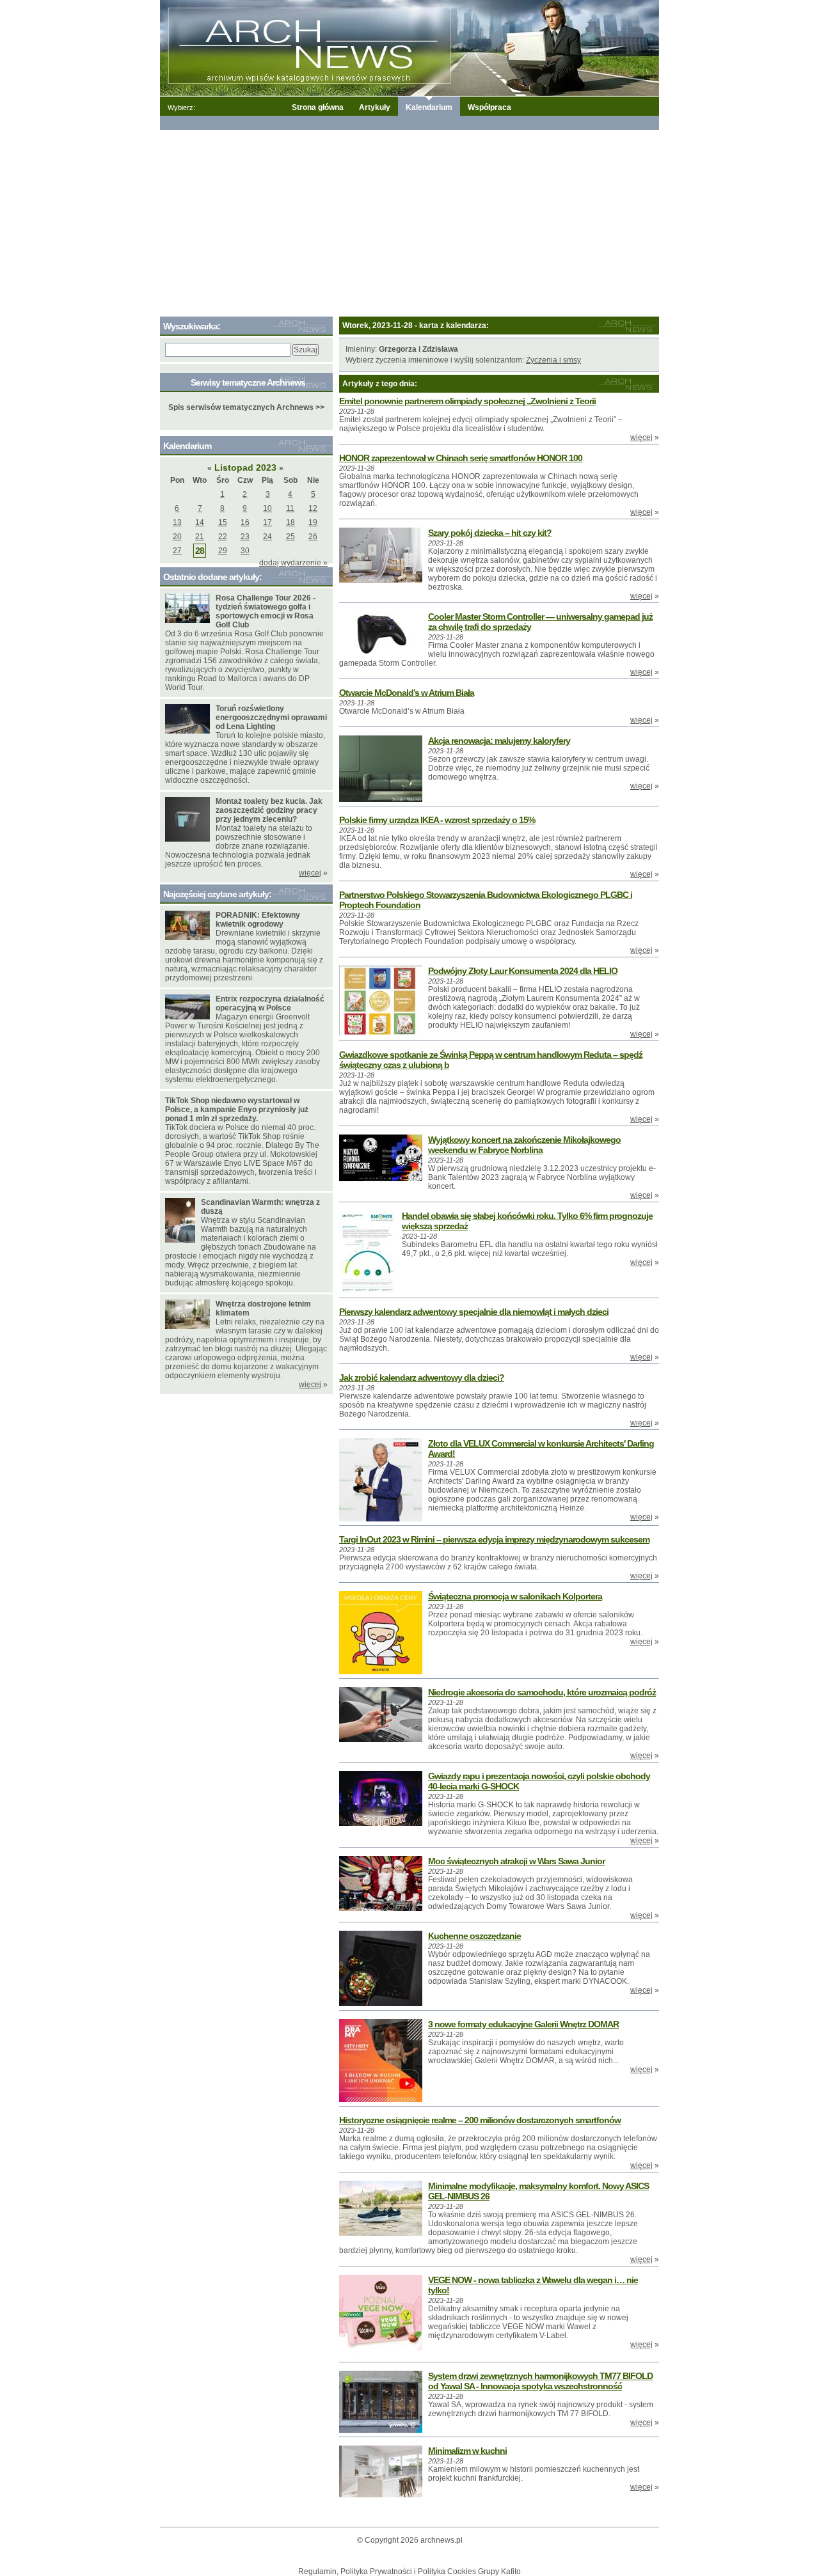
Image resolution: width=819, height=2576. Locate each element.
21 (200, 537)
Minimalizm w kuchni (467, 2451)
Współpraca (489, 107)
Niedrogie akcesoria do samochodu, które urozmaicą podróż (542, 1692)
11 (290, 508)
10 (267, 508)
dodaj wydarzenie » (293, 563)
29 (223, 551)
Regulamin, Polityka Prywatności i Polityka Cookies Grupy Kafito (409, 2572)
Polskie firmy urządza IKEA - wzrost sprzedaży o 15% (437, 820)
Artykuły (375, 107)
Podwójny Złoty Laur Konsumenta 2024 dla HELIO (523, 971)
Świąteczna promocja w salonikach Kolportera (515, 1596)
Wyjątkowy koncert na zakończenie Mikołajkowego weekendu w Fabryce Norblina (524, 1145)
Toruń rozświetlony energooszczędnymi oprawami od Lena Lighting (271, 718)
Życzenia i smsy (553, 360)
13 (177, 522)
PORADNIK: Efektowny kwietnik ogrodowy (258, 920)
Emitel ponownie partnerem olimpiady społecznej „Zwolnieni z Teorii (467, 401)
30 (245, 551)
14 (200, 522)
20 (177, 537)
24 (267, 537)
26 (313, 537)
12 (313, 508)
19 (313, 522)
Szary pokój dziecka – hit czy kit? (490, 533)
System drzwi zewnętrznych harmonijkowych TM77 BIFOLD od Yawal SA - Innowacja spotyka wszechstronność (540, 2381)
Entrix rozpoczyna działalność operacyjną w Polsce (270, 1003)
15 (223, 522)
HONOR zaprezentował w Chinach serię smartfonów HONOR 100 (461, 458)
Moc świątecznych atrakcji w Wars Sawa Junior (516, 1861)
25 (290, 537)
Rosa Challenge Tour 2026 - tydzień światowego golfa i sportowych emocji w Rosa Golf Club (266, 611)
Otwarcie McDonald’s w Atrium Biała (407, 693)
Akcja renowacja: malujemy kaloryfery (499, 741)
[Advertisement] (409, 221)
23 (245, 537)
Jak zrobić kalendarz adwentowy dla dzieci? (422, 1378)
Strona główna (318, 107)
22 (223, 537)
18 (290, 522)
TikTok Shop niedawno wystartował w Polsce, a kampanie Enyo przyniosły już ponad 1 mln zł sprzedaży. (237, 1110)
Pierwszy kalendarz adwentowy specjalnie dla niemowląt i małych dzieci (474, 1312)
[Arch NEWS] (409, 47)
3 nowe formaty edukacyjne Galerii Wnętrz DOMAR (523, 2024)
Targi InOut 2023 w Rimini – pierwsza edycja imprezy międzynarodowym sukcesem (494, 1539)
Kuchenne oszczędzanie (474, 1936)
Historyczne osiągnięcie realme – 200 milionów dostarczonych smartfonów (480, 2120)
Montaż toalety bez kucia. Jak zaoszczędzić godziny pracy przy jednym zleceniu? (269, 810)
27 (177, 551)
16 (245, 522)
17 (267, 522)
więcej (641, 437)
